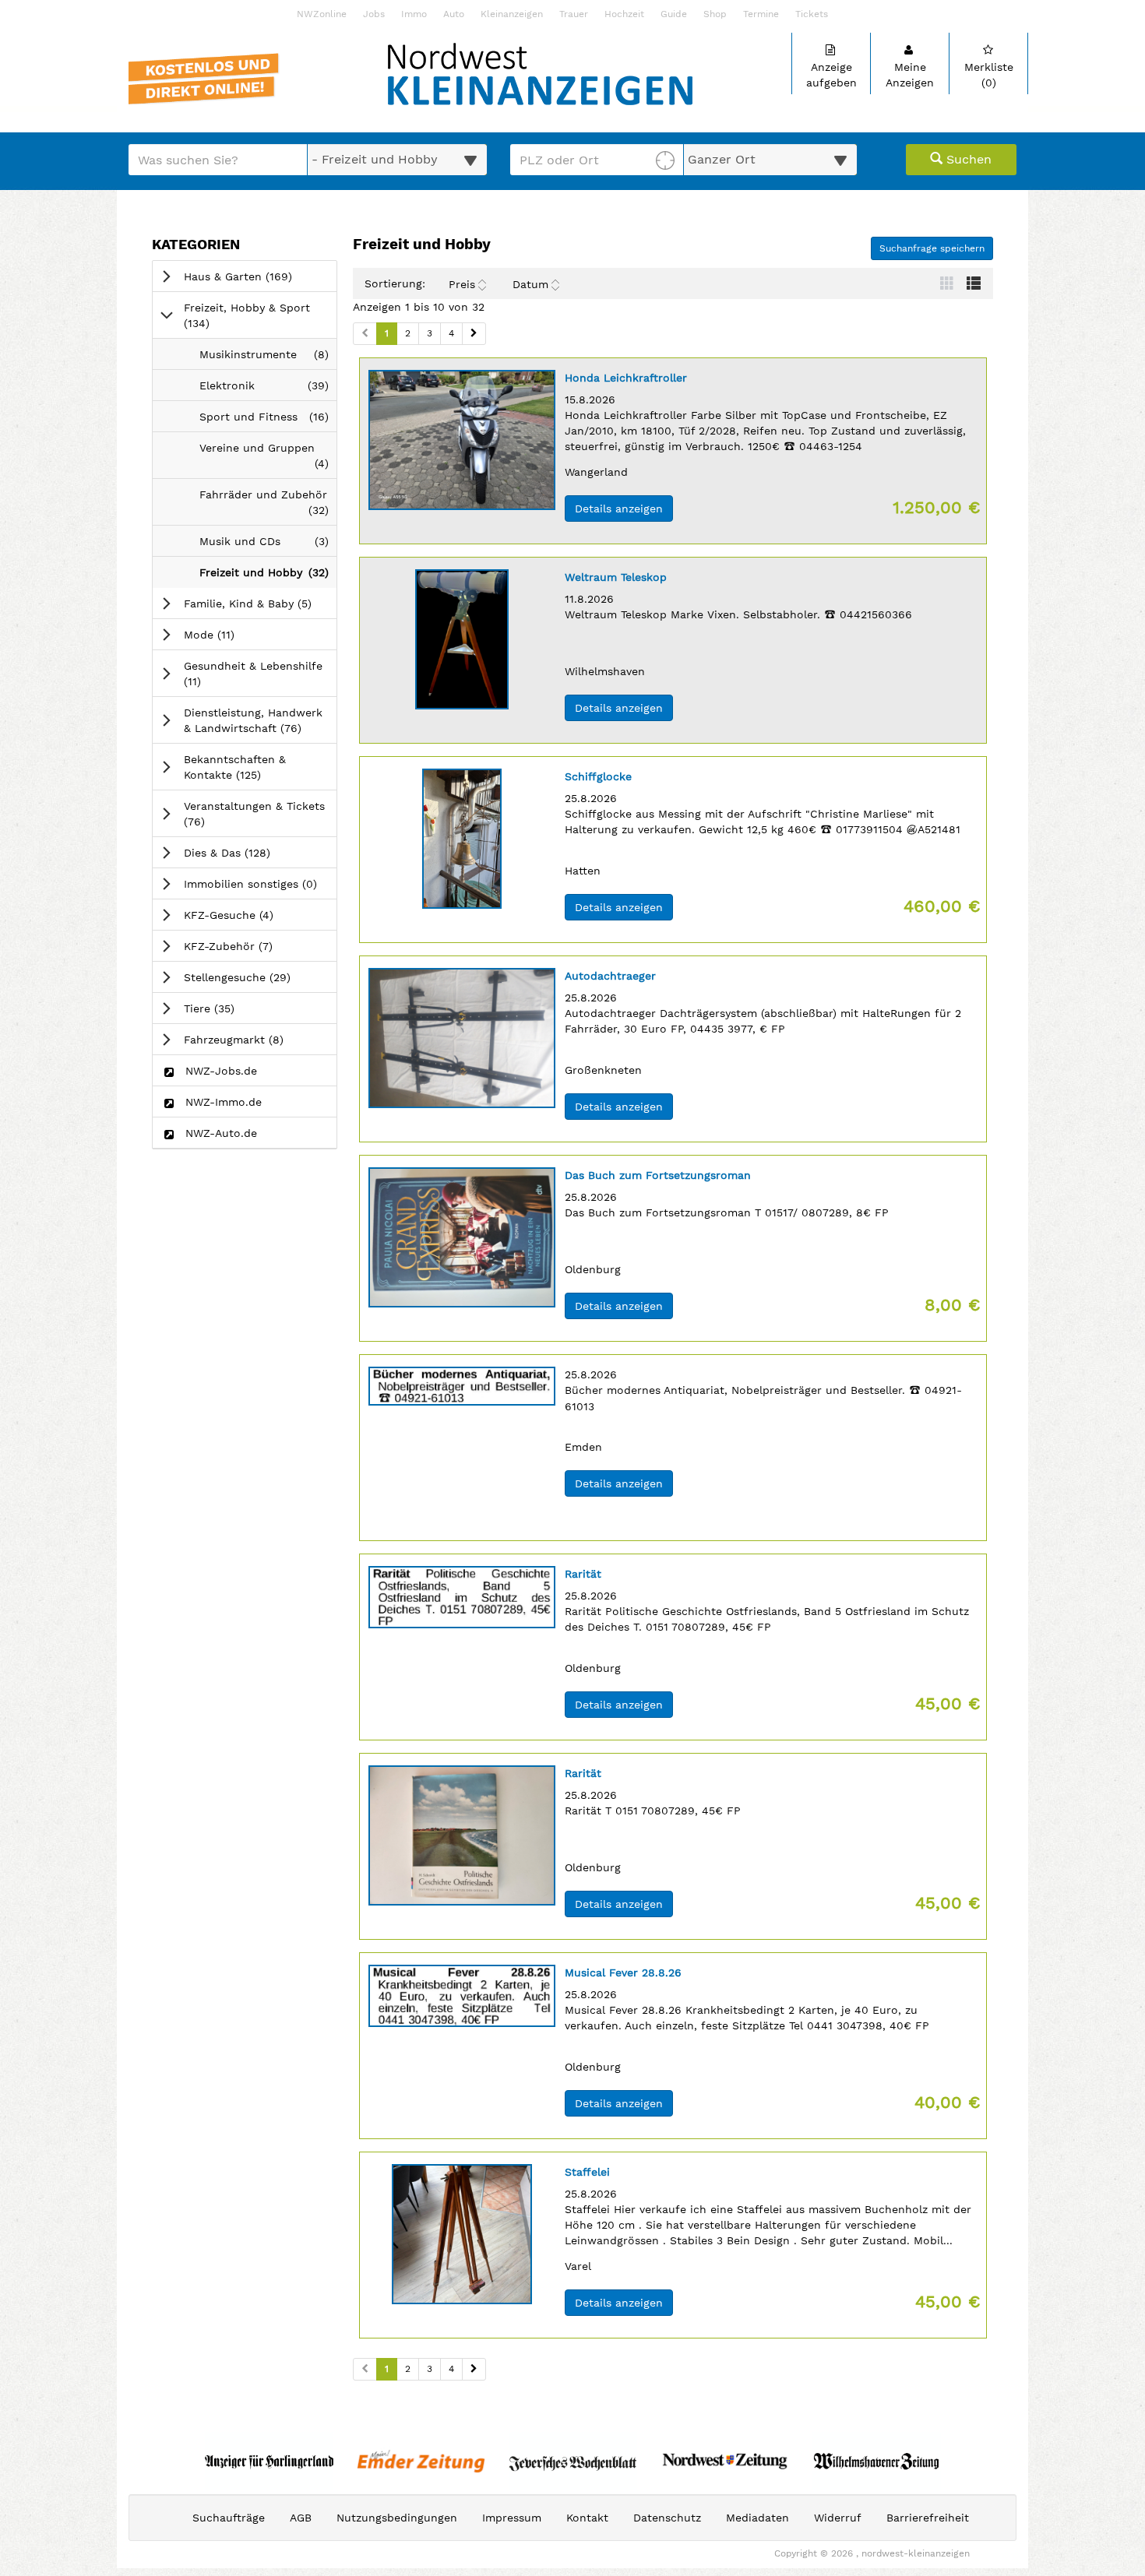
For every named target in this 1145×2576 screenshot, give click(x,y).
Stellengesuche (259, 977)
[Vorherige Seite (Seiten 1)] (365, 334)
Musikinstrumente (268, 359)
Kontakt (587, 2518)
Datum (530, 284)
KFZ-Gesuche (250, 915)
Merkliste (989, 75)
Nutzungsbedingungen (397, 2518)
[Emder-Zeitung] (421, 2461)
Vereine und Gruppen (268, 460)
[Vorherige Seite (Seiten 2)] (365, 2369)
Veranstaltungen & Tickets (254, 814)
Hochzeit (624, 14)
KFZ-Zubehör (250, 946)
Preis (462, 284)
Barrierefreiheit (928, 2518)
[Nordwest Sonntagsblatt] (725, 2461)
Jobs (374, 14)
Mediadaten (757, 2518)
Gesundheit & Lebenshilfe (253, 674)
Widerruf (838, 2518)
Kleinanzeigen (512, 14)
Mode (231, 634)
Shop (715, 14)
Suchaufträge (229, 2518)
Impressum (512, 2518)
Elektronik (268, 390)
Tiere (231, 1008)
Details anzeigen (624, 508)
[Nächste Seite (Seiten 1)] (474, 334)
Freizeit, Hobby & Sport (247, 315)
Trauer (574, 14)
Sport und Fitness (268, 421)
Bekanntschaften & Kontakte (244, 767)
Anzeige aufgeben (831, 75)
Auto (454, 14)
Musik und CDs (268, 545)
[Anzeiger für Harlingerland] (269, 2461)
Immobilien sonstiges (260, 883)
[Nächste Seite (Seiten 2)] (474, 2369)
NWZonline (322, 14)
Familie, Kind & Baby (260, 603)
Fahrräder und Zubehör (268, 507)
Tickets (812, 14)
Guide (674, 14)
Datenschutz (667, 2518)
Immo (414, 14)
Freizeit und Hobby (268, 577)
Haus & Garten (260, 276)
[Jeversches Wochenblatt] (573, 2461)
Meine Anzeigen (910, 75)
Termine (761, 14)
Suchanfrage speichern (932, 248)
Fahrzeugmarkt (255, 1039)
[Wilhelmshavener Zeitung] (877, 2461)
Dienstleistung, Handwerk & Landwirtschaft (260, 720)
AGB (301, 2518)
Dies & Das (249, 852)
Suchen (967, 159)
